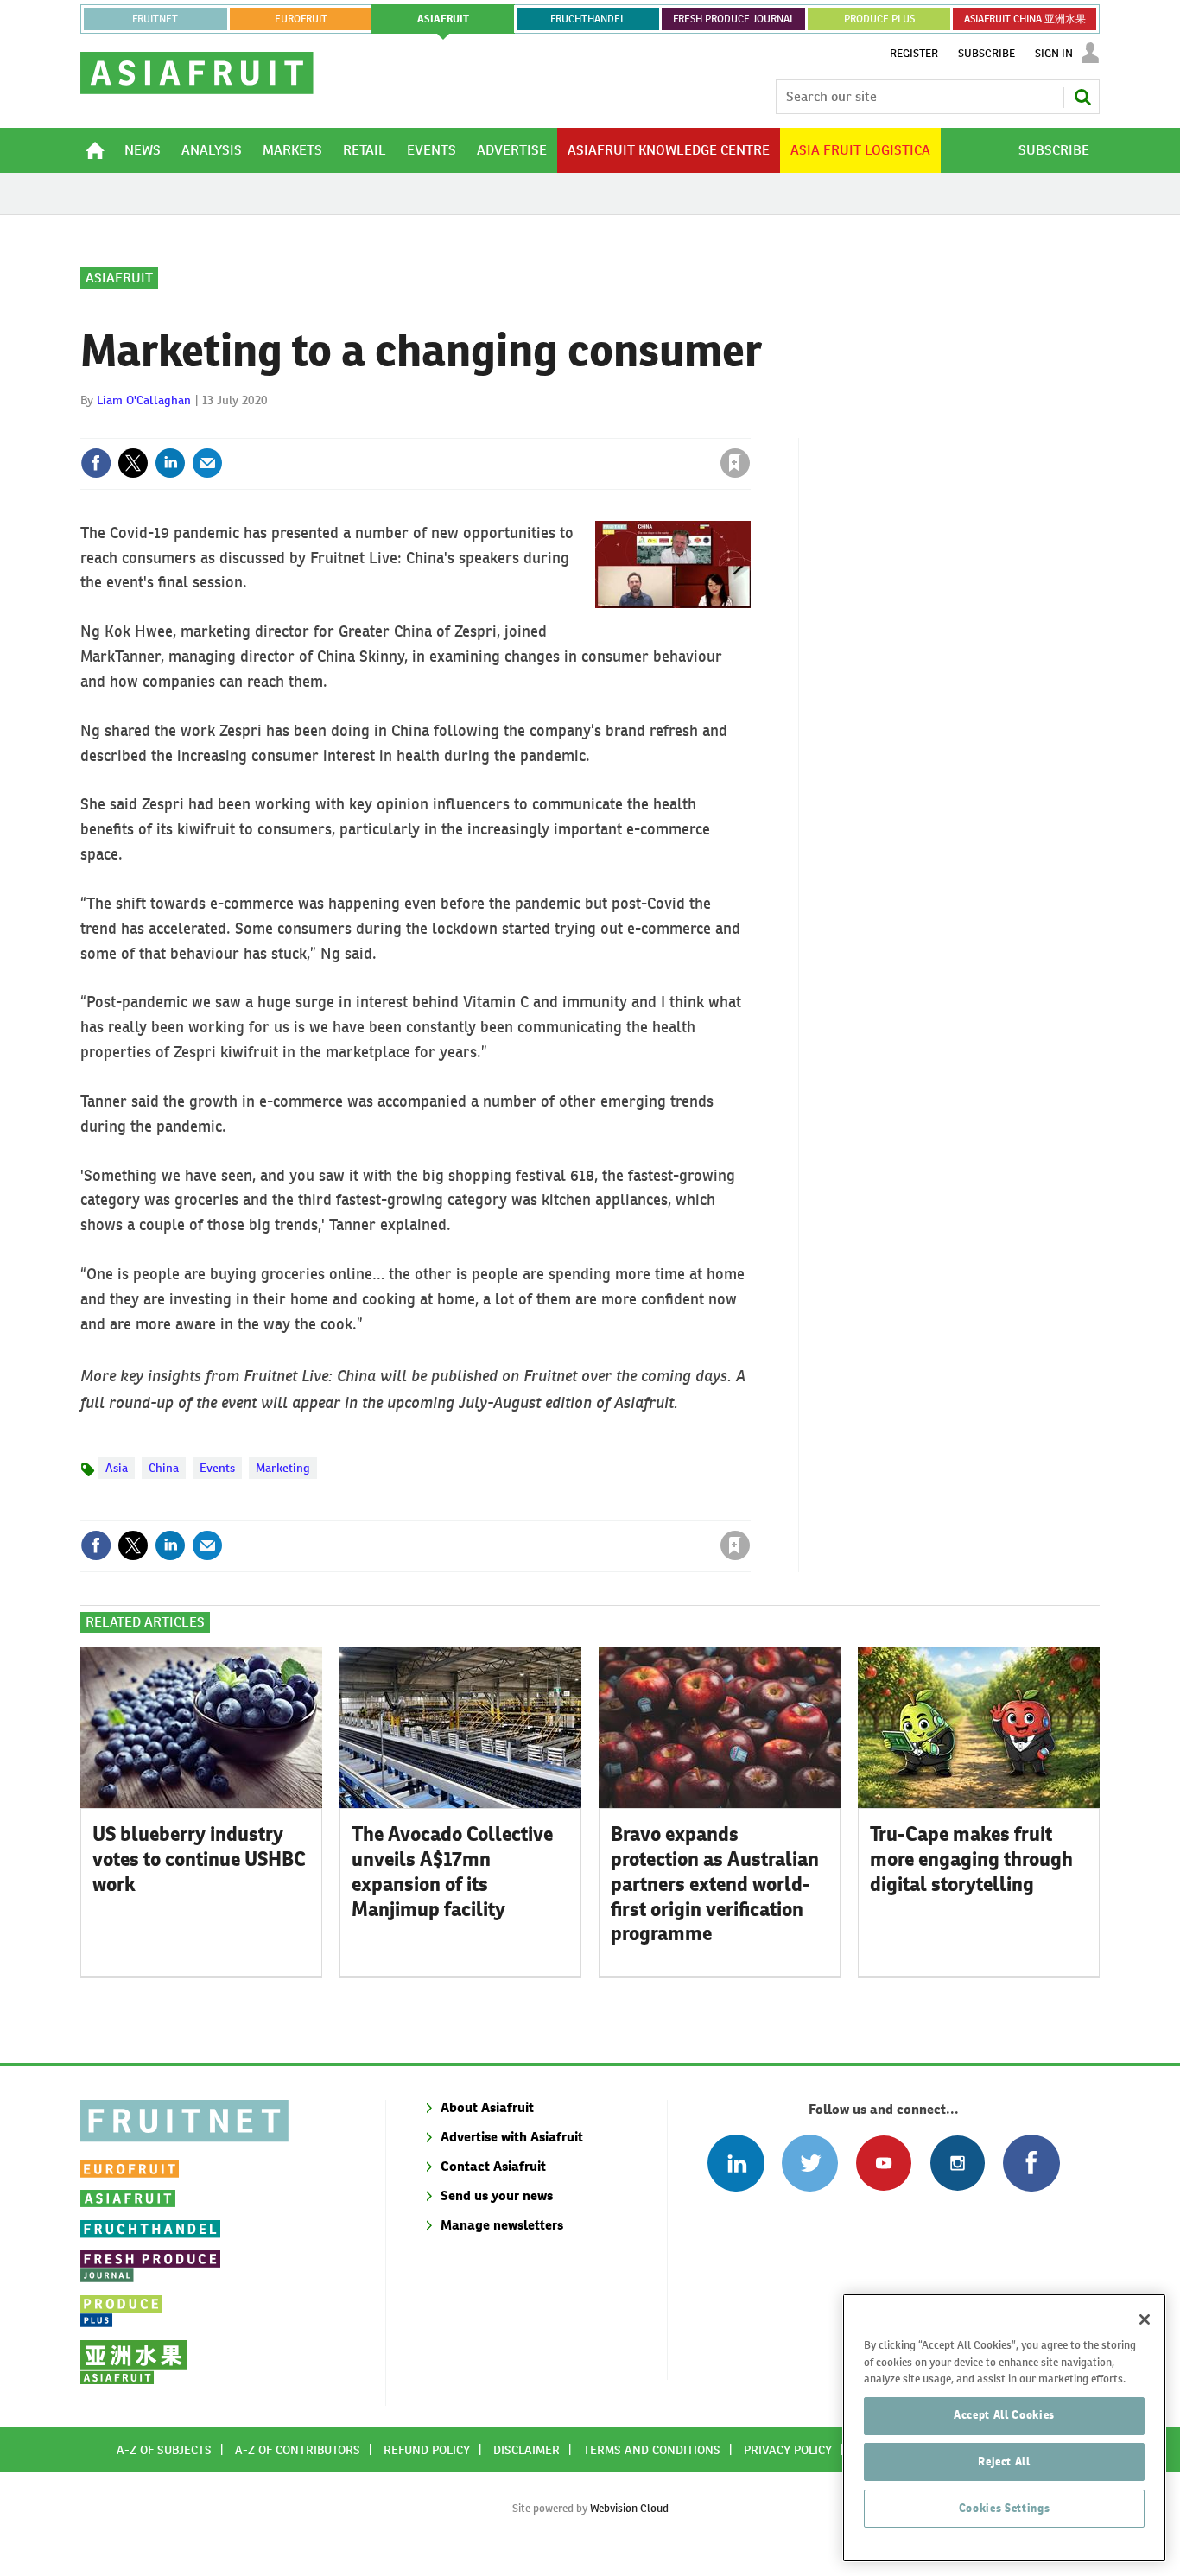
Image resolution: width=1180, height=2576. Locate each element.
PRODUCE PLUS (879, 19)
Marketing (283, 1468)
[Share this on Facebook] (96, 463)
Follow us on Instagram (958, 2163)
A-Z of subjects (164, 2450)
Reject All (1004, 2462)
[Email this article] (207, 463)
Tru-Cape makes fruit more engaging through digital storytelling (971, 1859)
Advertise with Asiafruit (512, 2137)
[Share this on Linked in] (170, 463)
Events (217, 1468)
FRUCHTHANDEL (588, 19)
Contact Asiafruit (493, 2166)
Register (914, 54)
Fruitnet (155, 19)
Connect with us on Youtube (883, 2163)
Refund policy (427, 2450)
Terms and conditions (652, 2450)
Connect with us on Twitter (810, 2163)
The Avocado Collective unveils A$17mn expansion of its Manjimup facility (452, 1871)
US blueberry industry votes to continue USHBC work (199, 1859)
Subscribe (987, 54)
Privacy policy (788, 2450)
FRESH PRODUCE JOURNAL (734, 19)
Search (1082, 97)
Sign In (1054, 54)
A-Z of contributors (298, 2450)
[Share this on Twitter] (133, 463)
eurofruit (301, 19)
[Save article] (735, 463)
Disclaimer (527, 2450)
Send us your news (497, 2195)
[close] (749, 428)
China (164, 1468)
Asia (117, 1468)
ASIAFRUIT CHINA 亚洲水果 (1025, 19)
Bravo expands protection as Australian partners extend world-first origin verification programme (715, 1884)
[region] (1004, 2428)
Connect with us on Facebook (1031, 2163)
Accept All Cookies (1004, 2415)
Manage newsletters (502, 2225)
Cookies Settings (1005, 2508)
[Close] (1145, 2319)
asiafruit (443, 19)
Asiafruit (119, 278)
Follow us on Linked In (736, 2163)
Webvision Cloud (629, 2508)
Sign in (530, 428)
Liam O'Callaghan (144, 400)
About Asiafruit (487, 2107)
